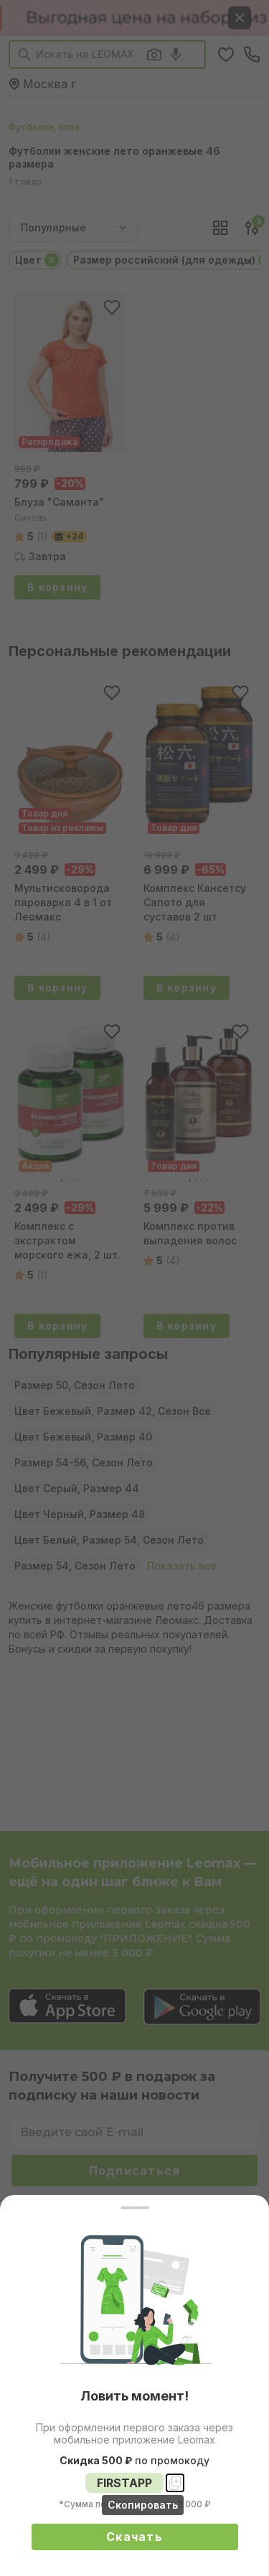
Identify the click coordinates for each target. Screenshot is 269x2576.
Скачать (134, 2537)
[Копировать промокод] (175, 2483)
